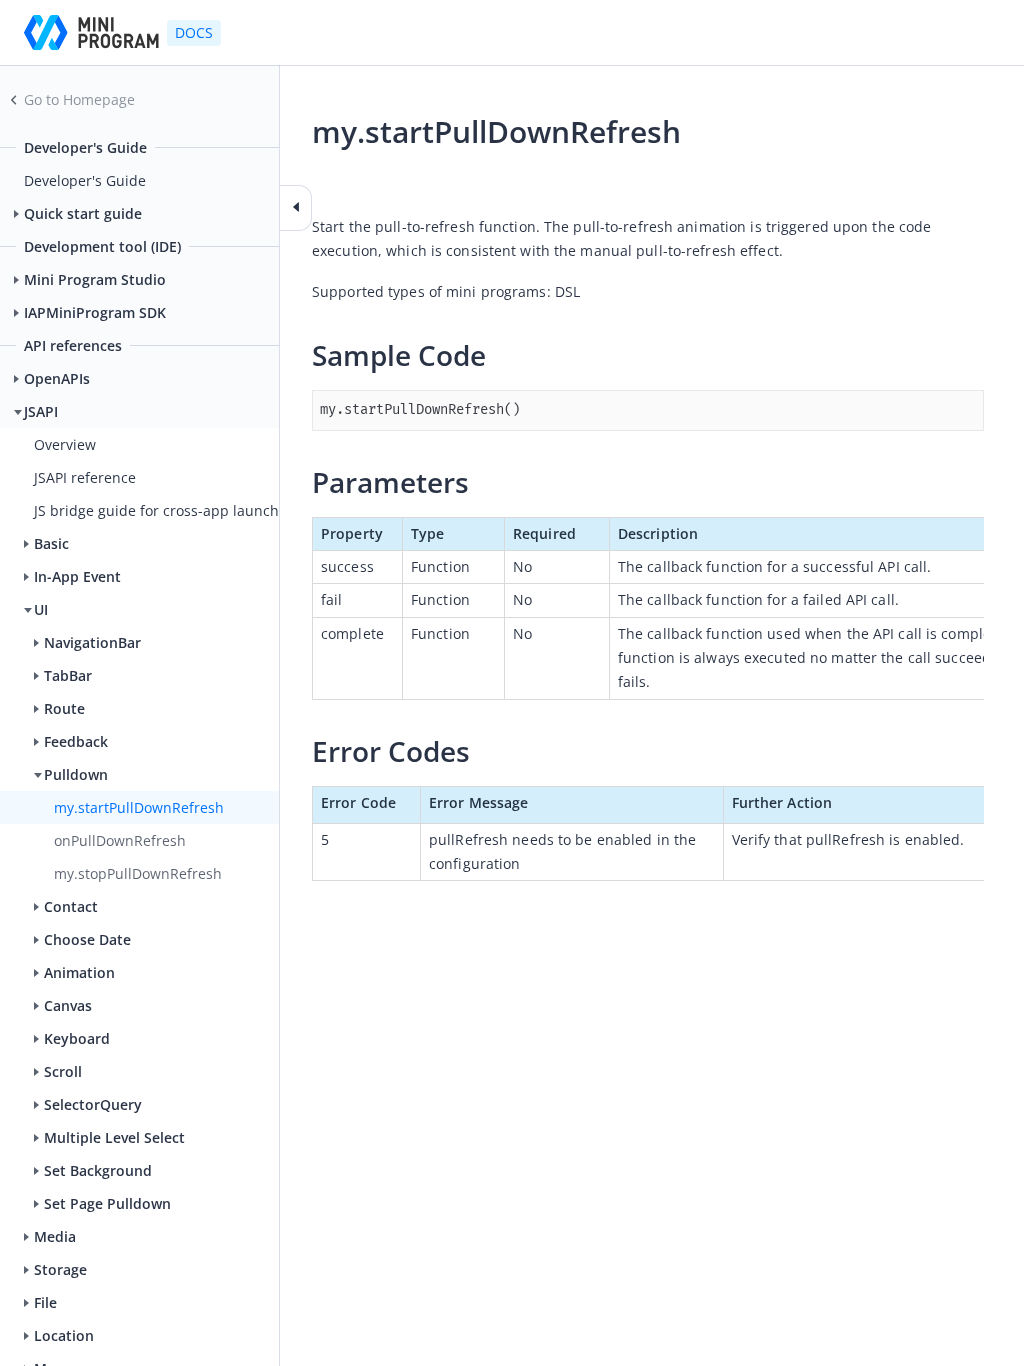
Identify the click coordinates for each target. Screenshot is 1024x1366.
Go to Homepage (79, 99)
